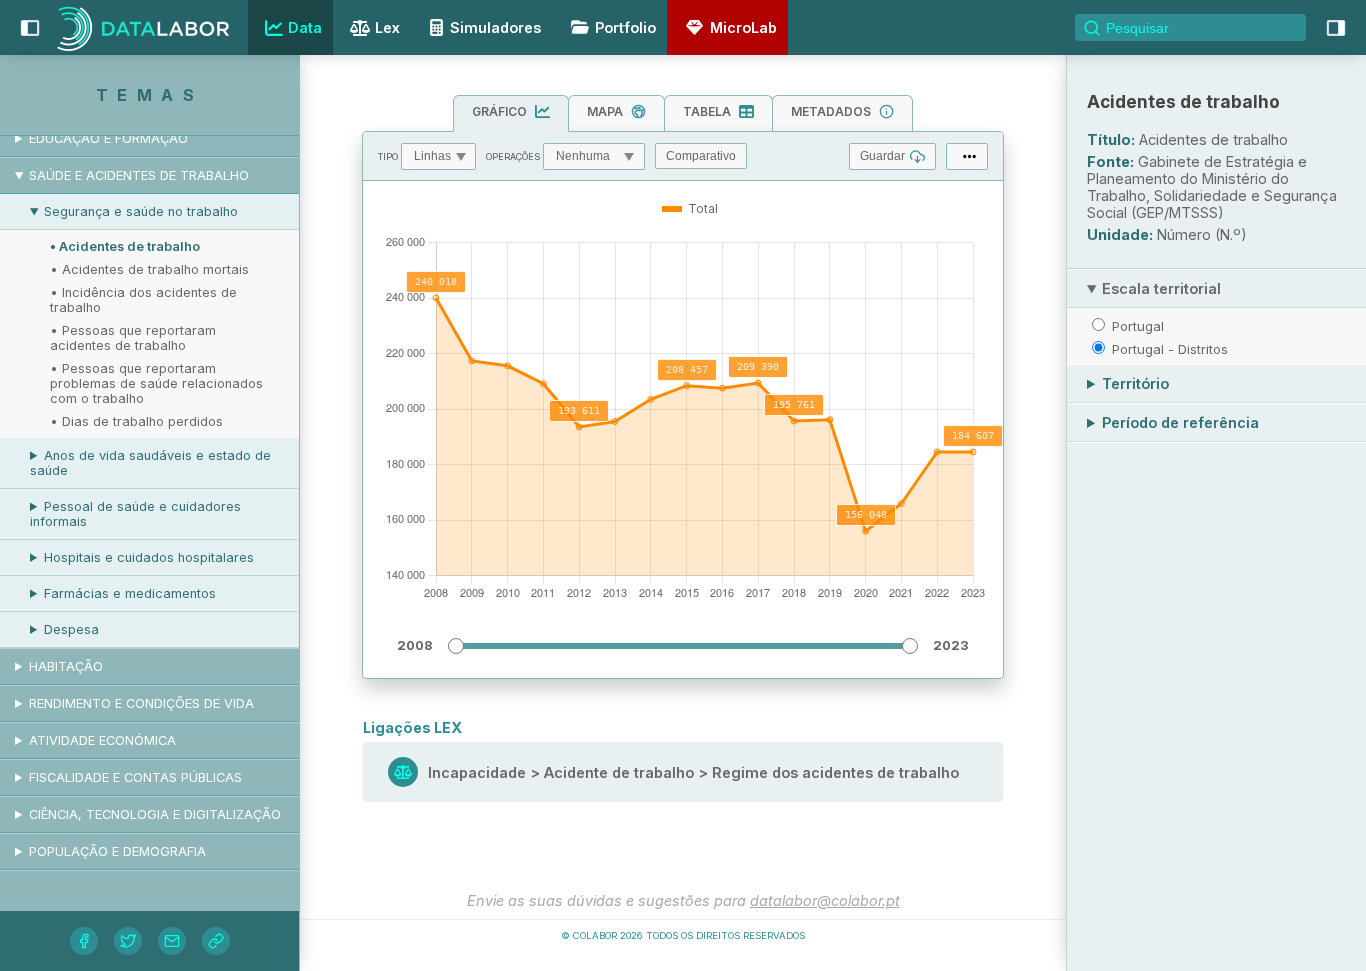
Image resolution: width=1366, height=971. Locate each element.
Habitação (66, 666)
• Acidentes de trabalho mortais (149, 269)
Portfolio (625, 27)
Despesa (71, 629)
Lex (387, 27)
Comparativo (701, 156)
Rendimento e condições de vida (141, 703)
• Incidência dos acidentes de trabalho (143, 300)
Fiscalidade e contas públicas (135, 777)
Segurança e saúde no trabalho (141, 211)
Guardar (882, 156)
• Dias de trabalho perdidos (136, 421)
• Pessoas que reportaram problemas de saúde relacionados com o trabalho (156, 383)
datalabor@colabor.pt (825, 900)
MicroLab (743, 27)
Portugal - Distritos (1170, 349)
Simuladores (495, 27)
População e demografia (117, 851)
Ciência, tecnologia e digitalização (155, 814)
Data (305, 27)
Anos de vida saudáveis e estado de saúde (150, 463)
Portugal (1138, 326)
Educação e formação (108, 138)
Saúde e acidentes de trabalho (139, 175)
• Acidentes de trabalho (125, 246)
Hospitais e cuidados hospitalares (149, 557)
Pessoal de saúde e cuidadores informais (135, 514)
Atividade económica (102, 740)
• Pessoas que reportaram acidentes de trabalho (133, 338)
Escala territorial (1161, 288)
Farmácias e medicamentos (130, 593)
